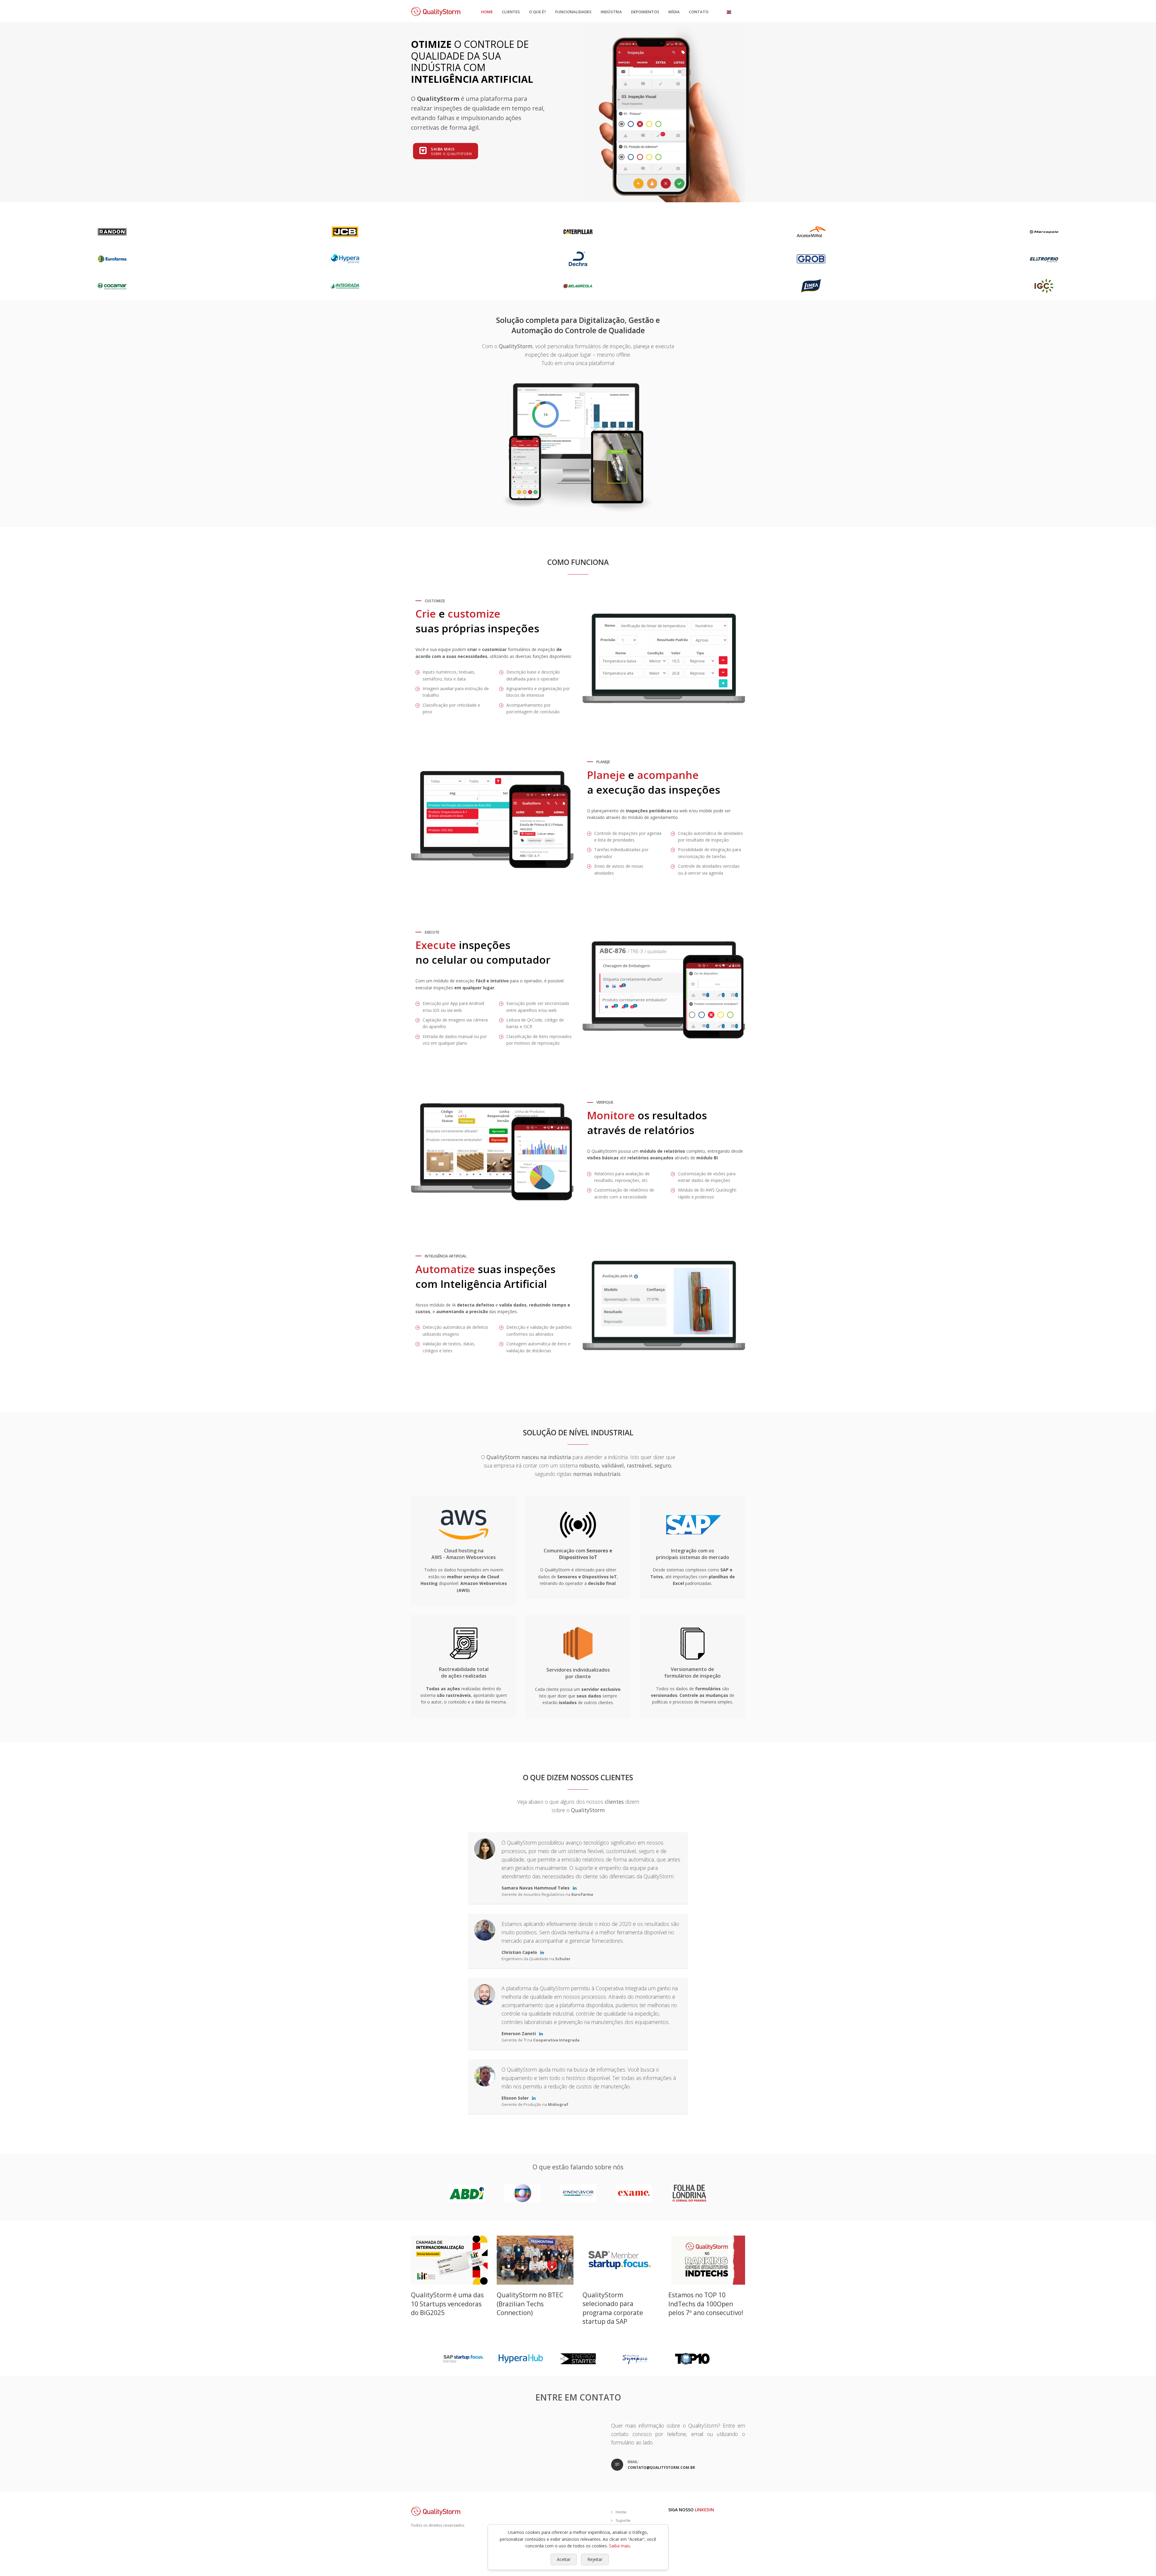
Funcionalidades (573, 12)
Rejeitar (595, 2559)
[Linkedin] (575, 1888)
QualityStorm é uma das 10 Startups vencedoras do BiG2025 (447, 2304)
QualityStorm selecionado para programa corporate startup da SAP (613, 2308)
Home (487, 12)
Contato (699, 12)
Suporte (623, 2520)
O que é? (538, 12)
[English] (729, 12)
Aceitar (564, 2559)
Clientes (511, 12)
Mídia (674, 12)
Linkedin (704, 2510)
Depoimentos (645, 12)
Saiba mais (620, 2546)
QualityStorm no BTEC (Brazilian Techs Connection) (530, 2304)
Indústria (611, 12)
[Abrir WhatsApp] (1141, 2561)
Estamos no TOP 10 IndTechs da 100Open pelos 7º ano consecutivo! (706, 2304)
